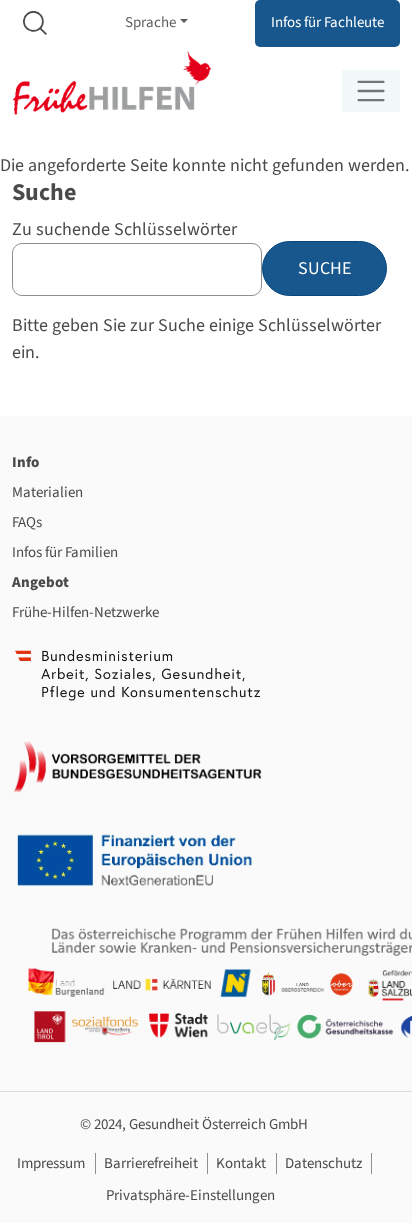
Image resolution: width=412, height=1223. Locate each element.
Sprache (150, 22)
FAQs (27, 522)
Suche (35, 23)
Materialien (47, 492)
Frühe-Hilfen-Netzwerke (85, 612)
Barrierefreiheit (151, 1163)
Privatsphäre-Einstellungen (190, 1195)
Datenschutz (323, 1163)
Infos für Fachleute (327, 22)
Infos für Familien (65, 552)
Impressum (51, 1163)
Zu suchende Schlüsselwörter (124, 229)
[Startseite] (112, 83)
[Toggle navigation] (371, 91)
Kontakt (241, 1163)
